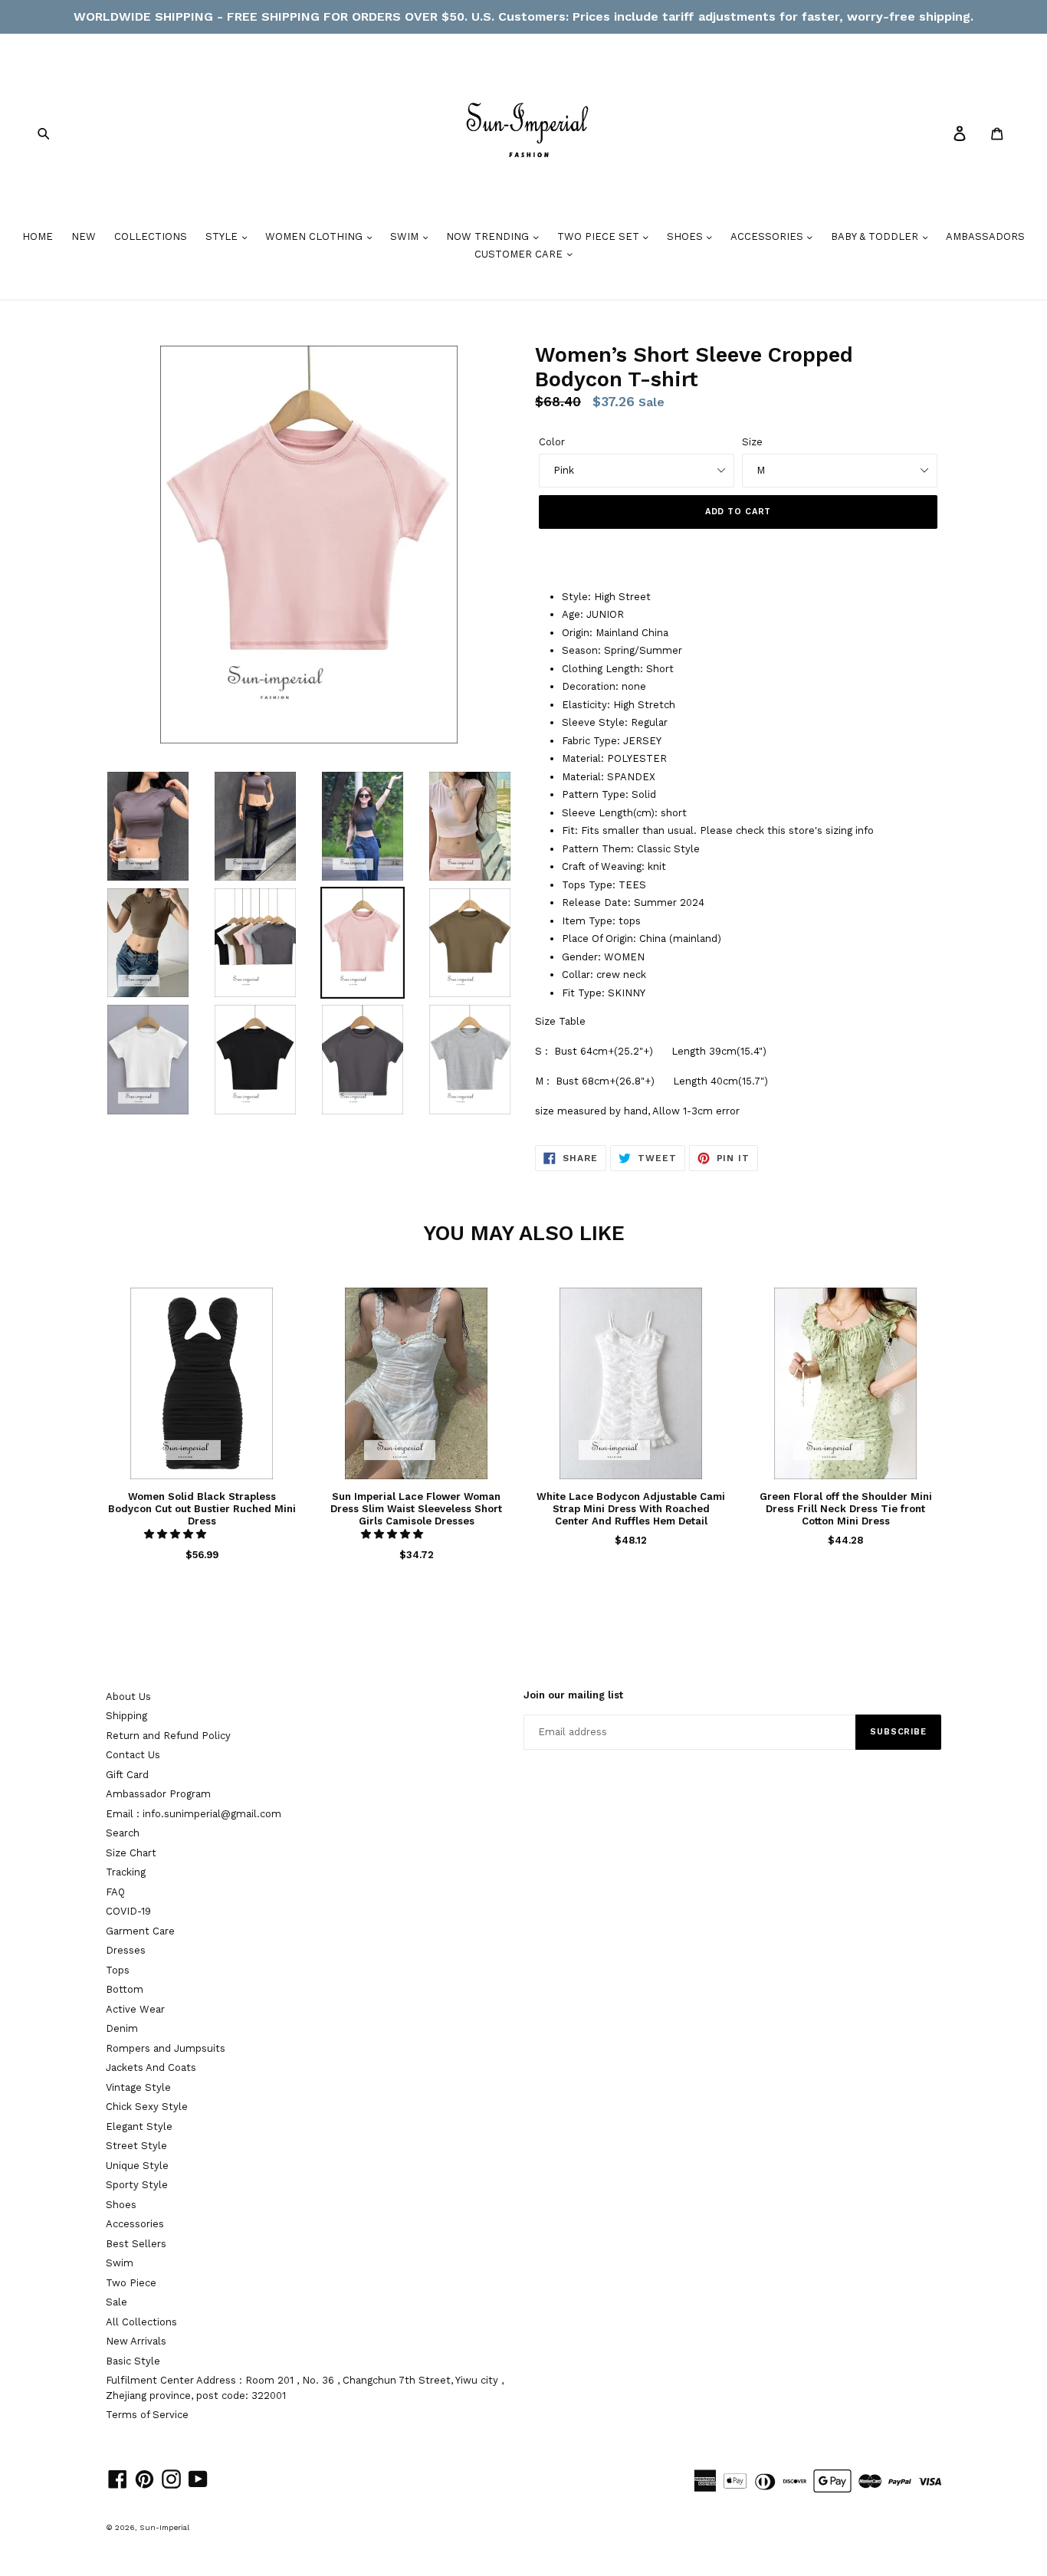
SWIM (406, 236)
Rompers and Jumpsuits (166, 2048)
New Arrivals (136, 2341)
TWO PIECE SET (600, 236)
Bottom (125, 1989)
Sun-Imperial (164, 2527)
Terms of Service (147, 2415)
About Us (128, 1697)
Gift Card (127, 1775)
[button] (177, 1534)
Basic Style (133, 2361)
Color (552, 442)
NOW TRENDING (489, 236)
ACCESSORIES (768, 236)
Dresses (126, 1950)
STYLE (223, 236)
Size (752, 442)
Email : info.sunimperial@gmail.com (194, 1814)
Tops (118, 1970)
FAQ (115, 1892)
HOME (38, 236)
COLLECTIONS (151, 236)
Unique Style (137, 2166)
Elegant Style (139, 2126)
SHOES (686, 236)
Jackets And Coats (151, 2067)
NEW (84, 236)
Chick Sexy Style (147, 2107)
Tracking (126, 1872)
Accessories (135, 2224)
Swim (120, 2263)
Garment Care (140, 1931)
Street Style (136, 2146)
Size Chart (131, 1853)
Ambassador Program (158, 1794)
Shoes (121, 2205)
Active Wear (135, 2009)
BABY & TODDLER (876, 236)
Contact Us (133, 1755)
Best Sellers (136, 2244)
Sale (117, 2302)
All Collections (141, 2322)
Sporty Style (137, 2185)
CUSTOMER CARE (520, 254)
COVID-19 (128, 1911)
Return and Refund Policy (168, 1736)
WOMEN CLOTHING (315, 236)
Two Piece (131, 2283)
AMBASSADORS (985, 236)
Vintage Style (138, 2087)
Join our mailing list (573, 1695)
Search (123, 1833)
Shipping (126, 1716)
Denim (122, 2028)
